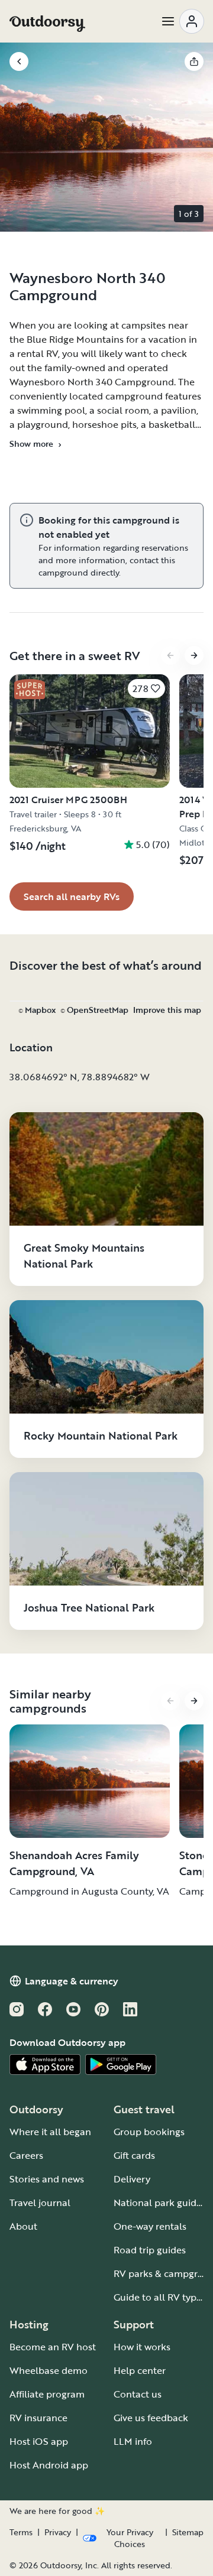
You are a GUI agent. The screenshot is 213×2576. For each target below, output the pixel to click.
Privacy (58, 2532)
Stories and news (47, 2179)
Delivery (132, 2179)
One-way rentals (150, 2226)
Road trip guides (150, 2250)
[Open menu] (182, 21)
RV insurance (38, 2418)
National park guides (160, 2203)
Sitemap (188, 2532)
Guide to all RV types (160, 2297)
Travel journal (40, 2203)
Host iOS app (39, 2441)
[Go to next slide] (194, 655)
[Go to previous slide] (170, 655)
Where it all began (50, 2132)
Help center (140, 2370)
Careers (26, 2155)
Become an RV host (53, 2347)
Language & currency (72, 1981)
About (23, 2226)
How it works (142, 2347)
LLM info (133, 2441)
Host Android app (49, 2465)
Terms (21, 2532)
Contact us (138, 2394)
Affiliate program (47, 2394)
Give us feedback (151, 2418)
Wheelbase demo (49, 2370)
